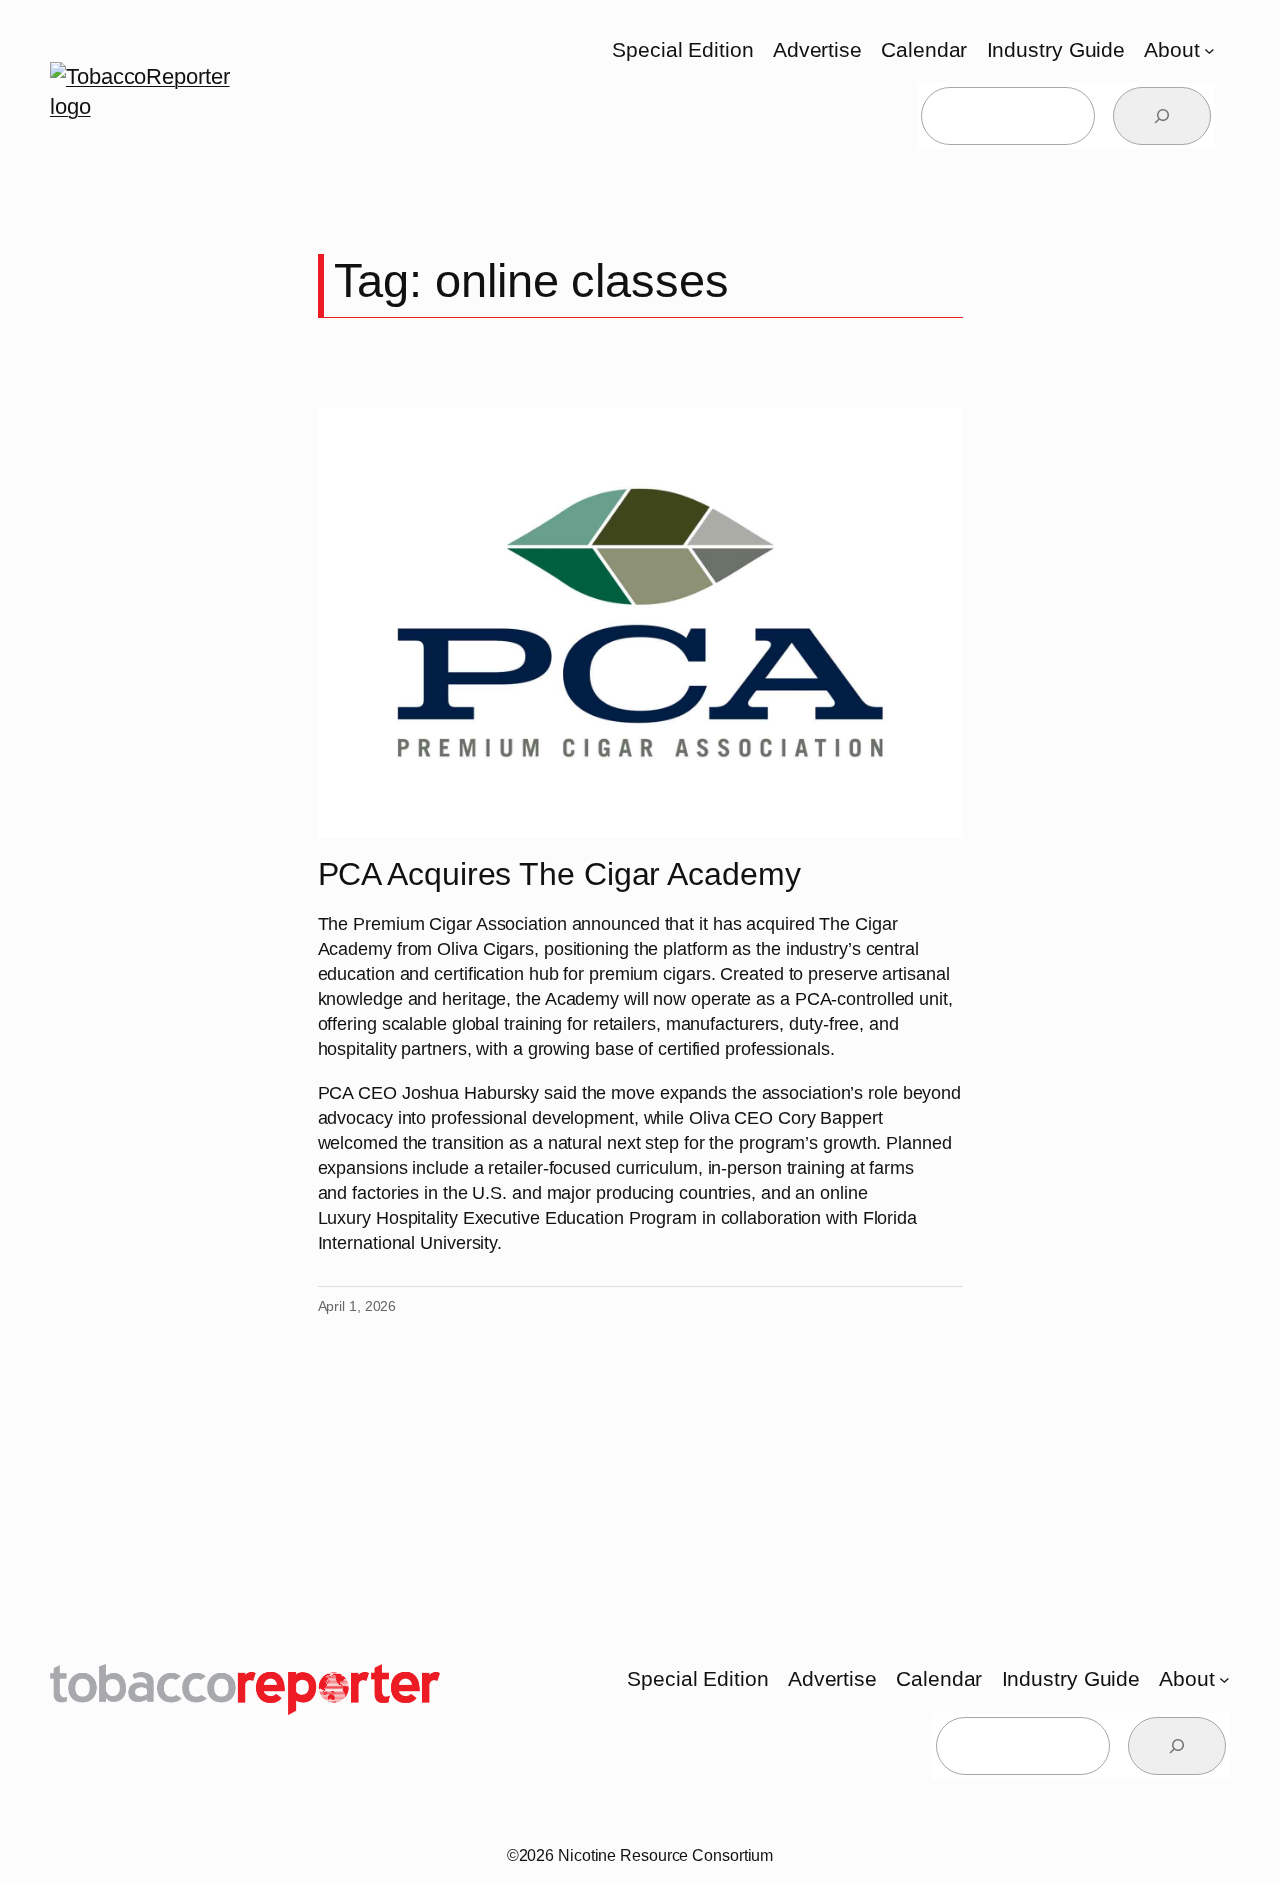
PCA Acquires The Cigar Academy (559, 874)
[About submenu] (1209, 49)
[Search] (1162, 116)
